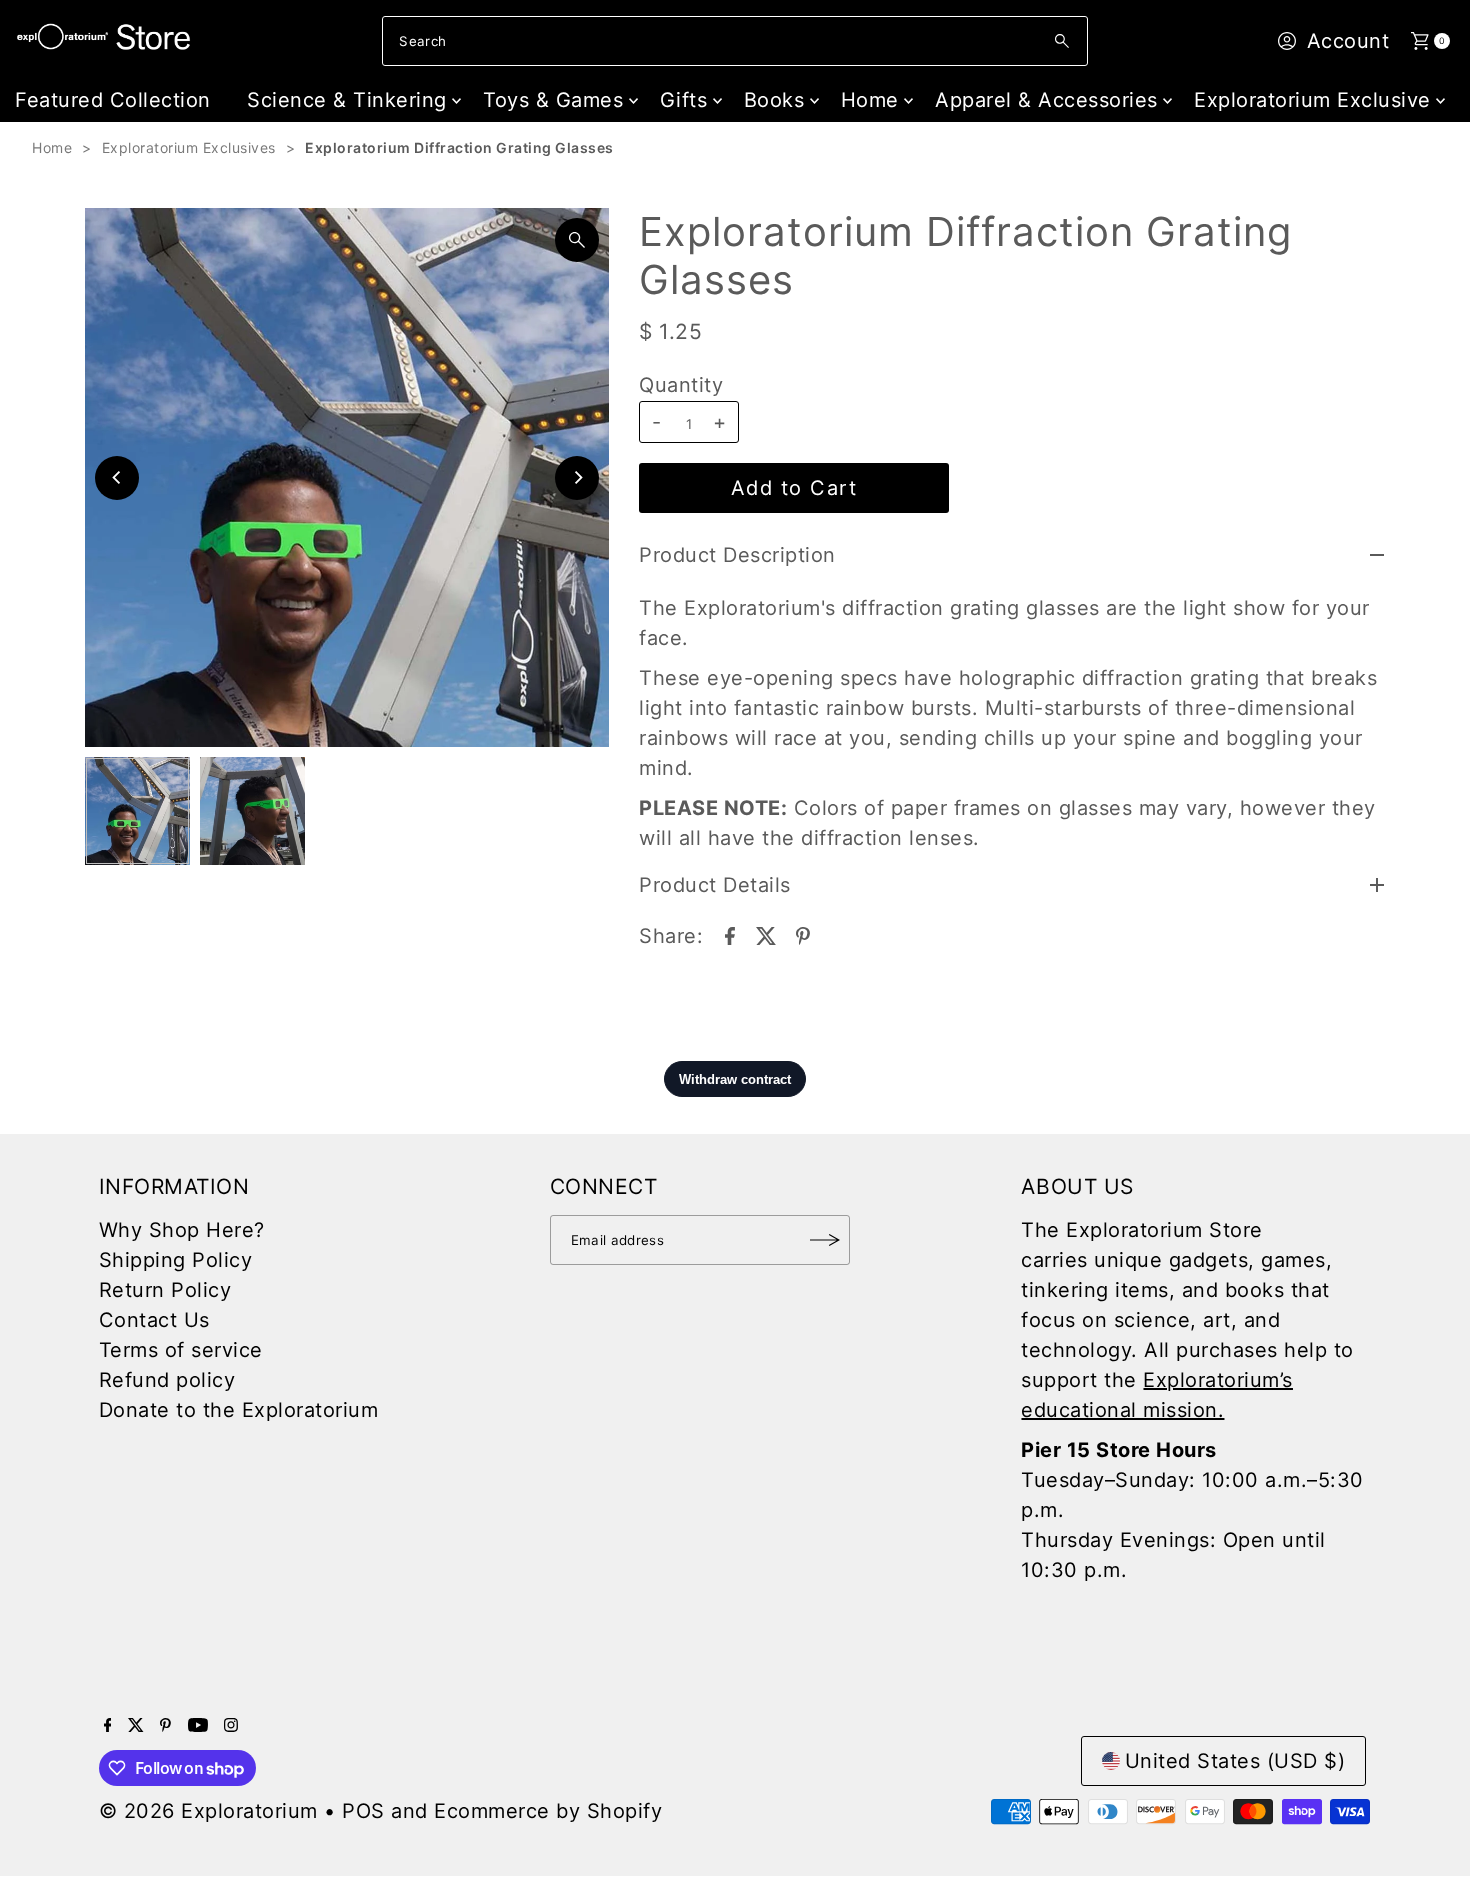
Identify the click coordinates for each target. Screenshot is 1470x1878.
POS (363, 1811)
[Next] (577, 478)
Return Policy (165, 1290)
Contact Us (154, 1320)
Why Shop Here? (182, 1230)
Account (1348, 41)
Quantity (681, 385)
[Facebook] (108, 1725)
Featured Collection (113, 100)
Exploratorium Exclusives (189, 147)
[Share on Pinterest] (803, 934)
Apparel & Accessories (1046, 100)
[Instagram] (231, 1725)
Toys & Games (553, 100)
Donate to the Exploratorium (239, 1410)
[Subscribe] (825, 1240)
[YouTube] (198, 1725)
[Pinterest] (165, 1725)
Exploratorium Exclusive (1312, 100)
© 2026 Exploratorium (208, 1811)
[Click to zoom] (577, 240)
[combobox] (734, 41)
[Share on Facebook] (730, 934)
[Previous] (117, 478)
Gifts (684, 100)
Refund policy (167, 1380)
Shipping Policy (176, 1260)
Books (774, 100)
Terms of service (181, 1350)
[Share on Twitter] (766, 934)
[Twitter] (136, 1725)
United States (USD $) (1235, 1761)
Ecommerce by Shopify (548, 1811)
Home (870, 100)
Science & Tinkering (347, 100)
